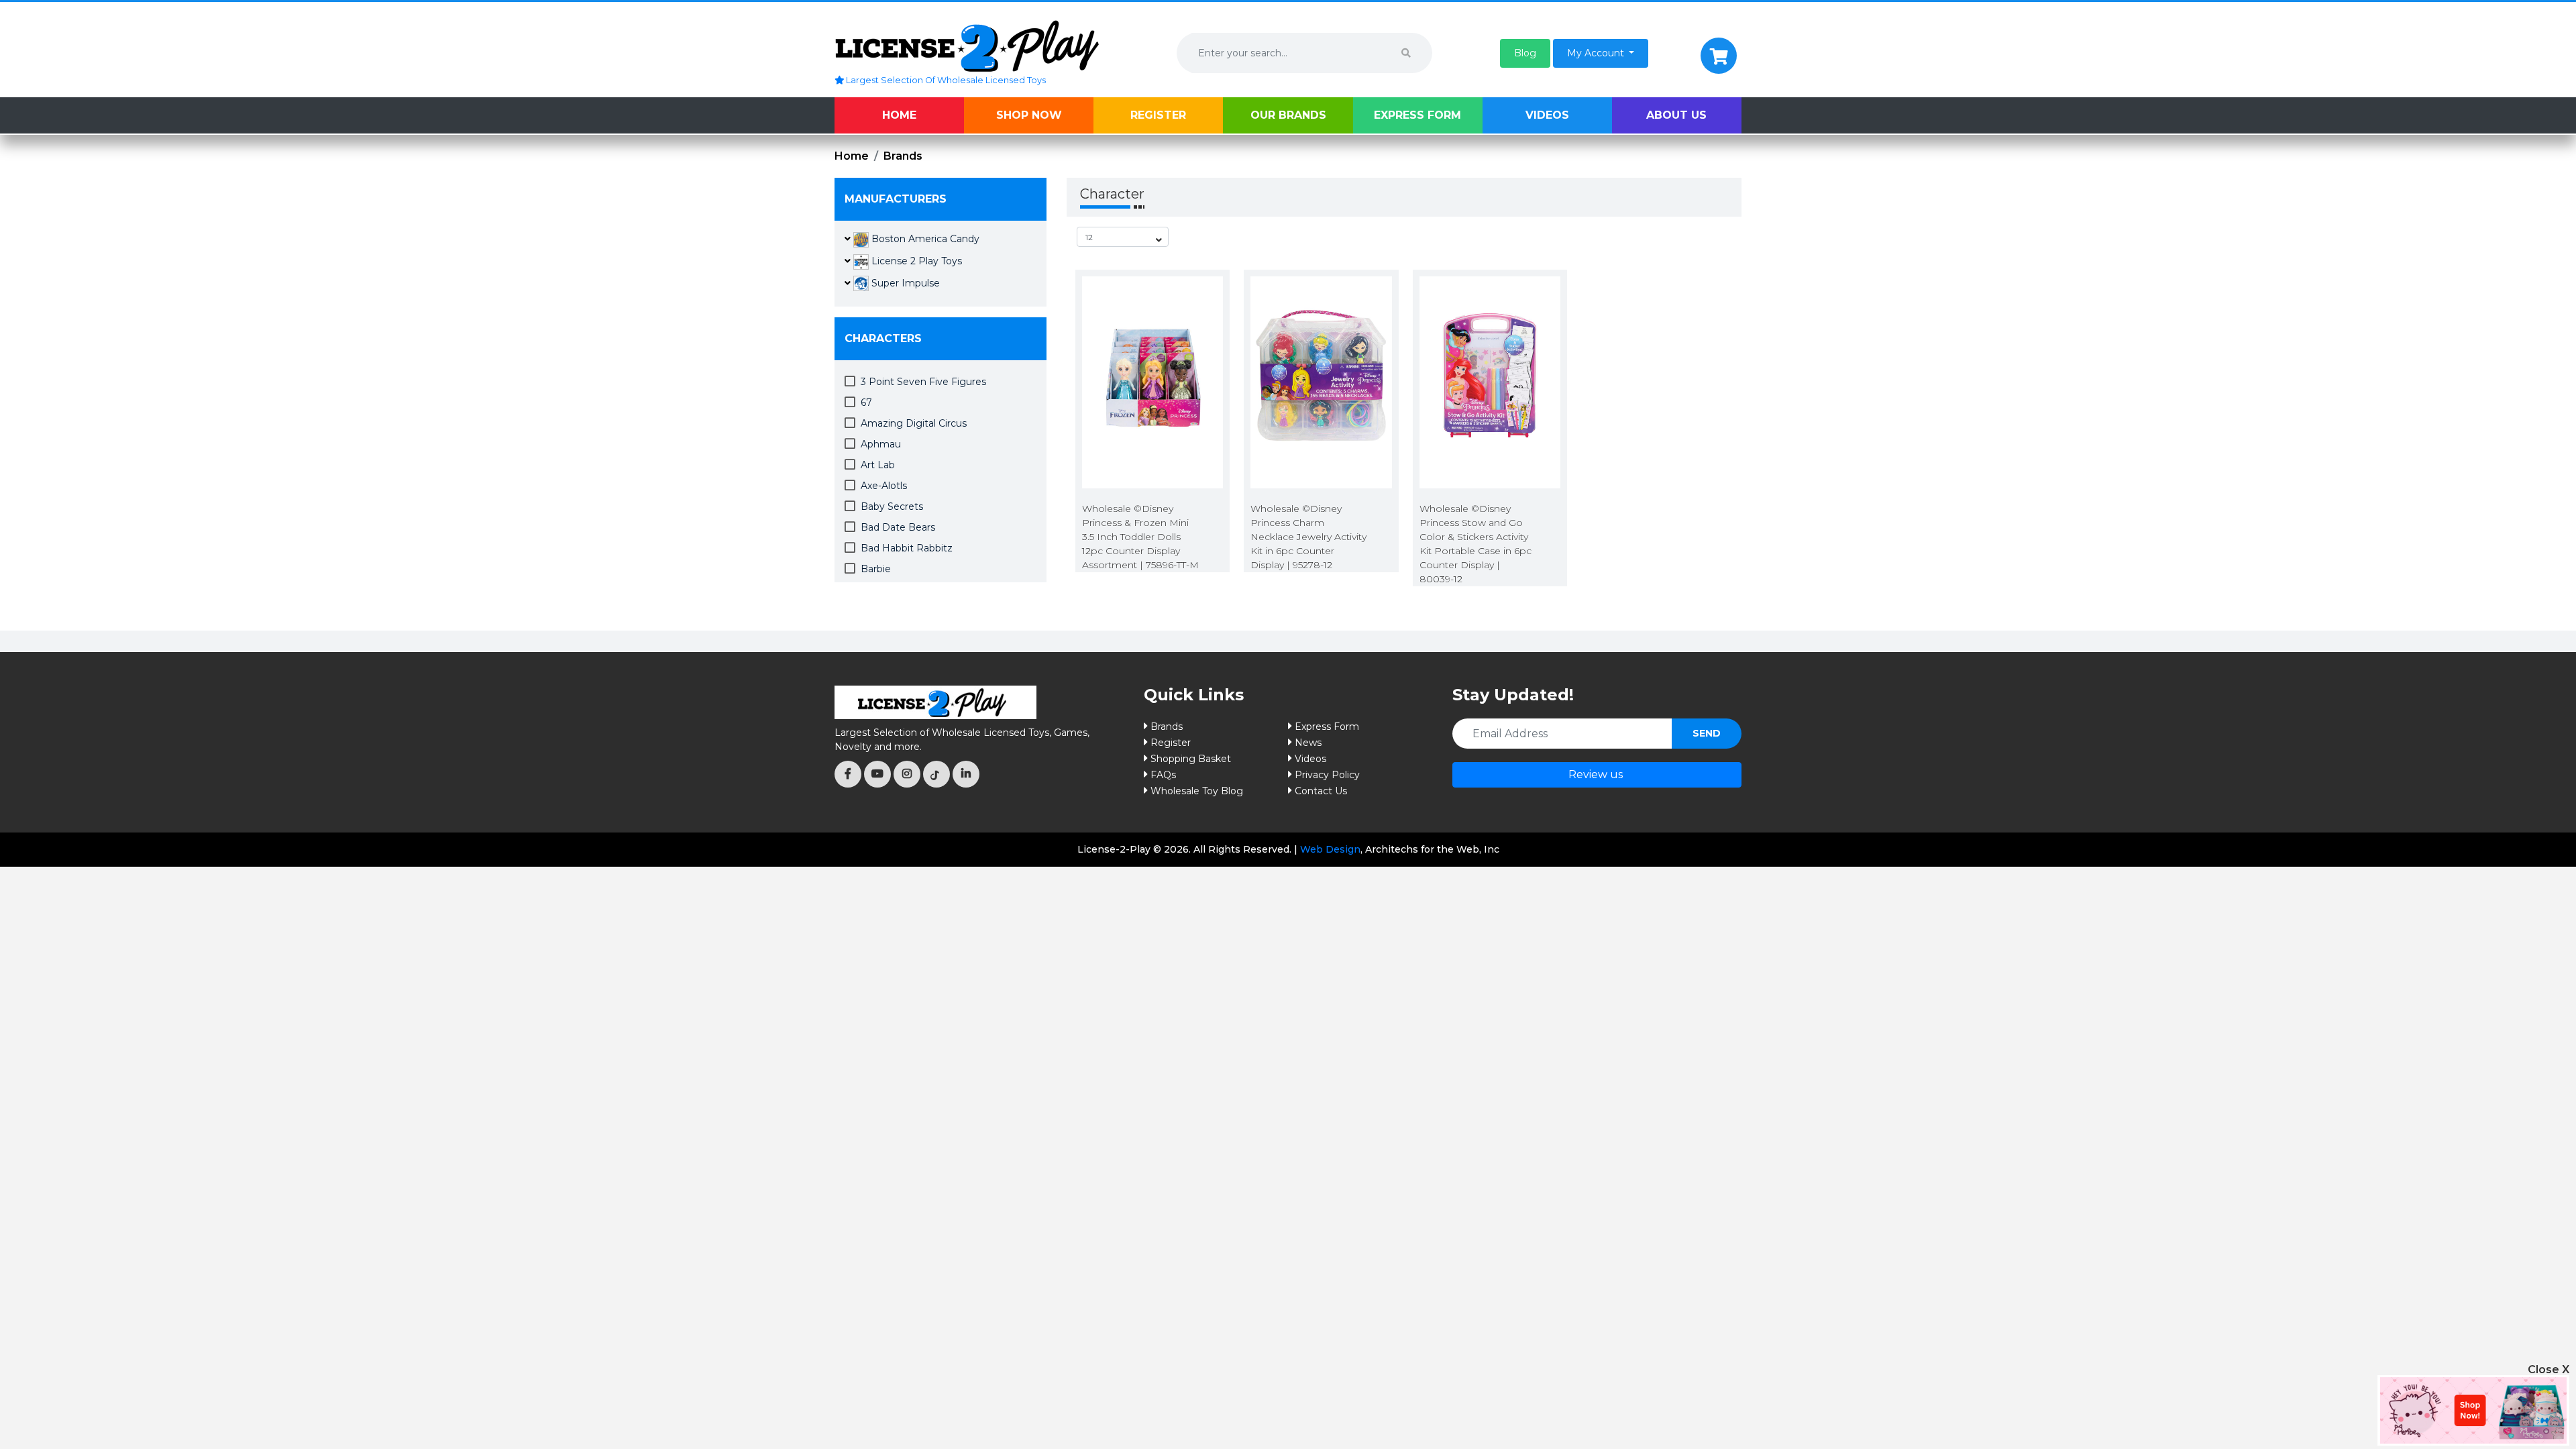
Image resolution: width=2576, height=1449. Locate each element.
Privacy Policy (1327, 775)
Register (1158, 115)
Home (899, 115)
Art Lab (878, 465)
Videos (1547, 115)
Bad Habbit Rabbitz (907, 548)
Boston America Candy (924, 239)
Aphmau (881, 444)
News (1308, 743)
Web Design (1330, 849)
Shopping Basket (1191, 759)
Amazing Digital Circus (914, 423)
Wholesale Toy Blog (1197, 791)
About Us (1676, 115)
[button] (1525, 53)
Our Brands (1288, 115)
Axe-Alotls (884, 486)
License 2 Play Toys (915, 261)
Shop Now (1029, 115)
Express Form (1417, 115)
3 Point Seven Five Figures (923, 382)
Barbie (876, 569)
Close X (2548, 1370)
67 (866, 402)
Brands (903, 156)
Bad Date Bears (898, 527)
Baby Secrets (892, 506)
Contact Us (1321, 791)
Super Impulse (904, 283)
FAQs (1163, 775)
